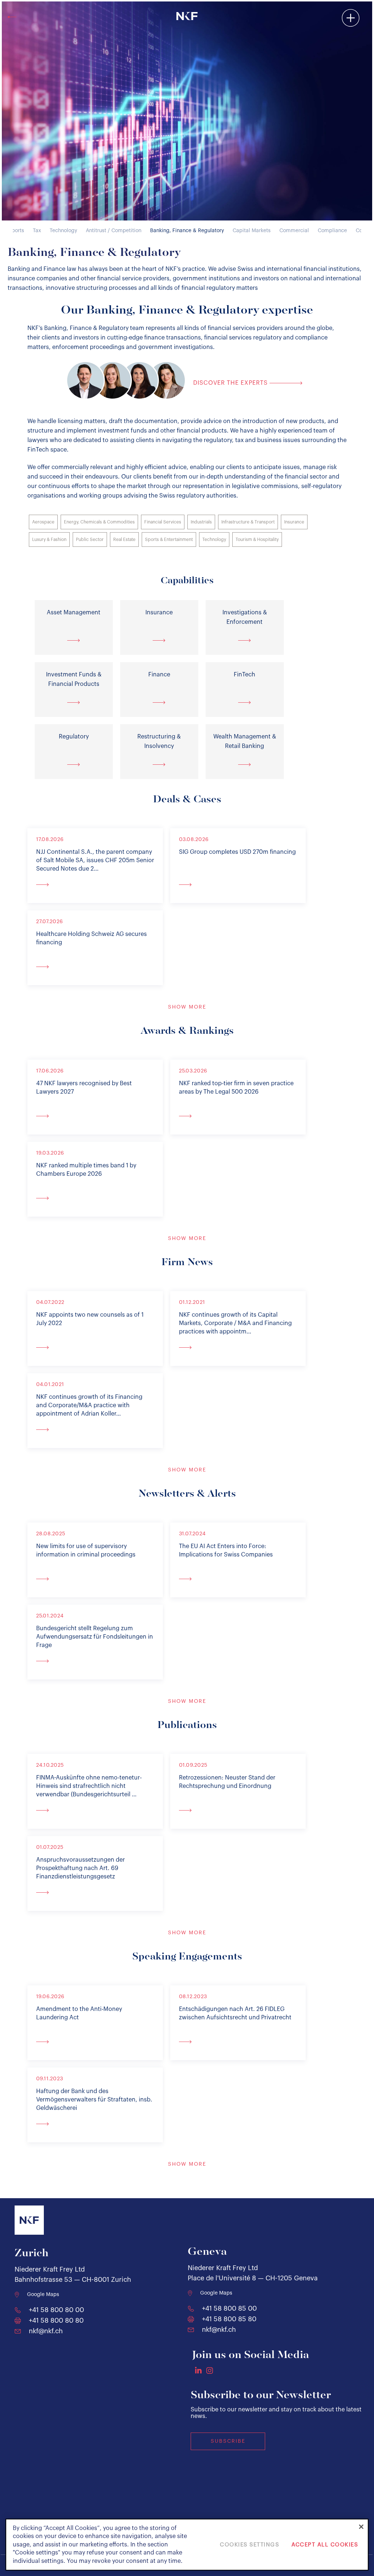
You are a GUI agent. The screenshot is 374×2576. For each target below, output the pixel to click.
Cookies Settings (249, 2545)
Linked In (198, 2370)
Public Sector (90, 540)
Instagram (210, 2370)
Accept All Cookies (325, 2545)
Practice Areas (306, 30)
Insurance (294, 522)
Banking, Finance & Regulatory (187, 231)
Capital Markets (252, 231)
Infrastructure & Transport (248, 522)
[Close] (361, 2527)
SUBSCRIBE (228, 2441)
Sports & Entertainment (169, 540)
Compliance (332, 231)
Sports (16, 231)
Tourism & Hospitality (257, 540)
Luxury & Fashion (49, 540)
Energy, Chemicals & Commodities (99, 522)
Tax (37, 231)
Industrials (201, 522)
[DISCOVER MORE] (95, 884)
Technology (63, 231)
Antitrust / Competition (114, 231)
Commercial (294, 231)
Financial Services (163, 522)
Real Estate (124, 540)
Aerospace (43, 522)
